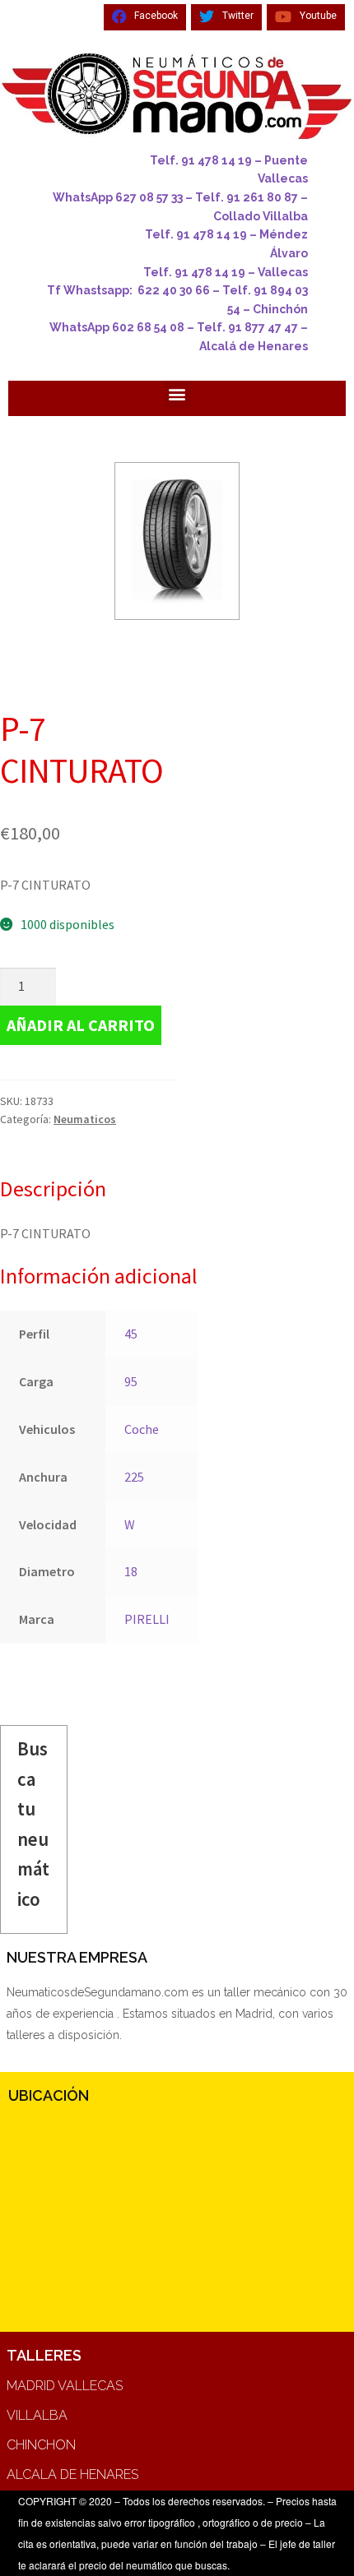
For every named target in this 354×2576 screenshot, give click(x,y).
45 (131, 1334)
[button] (177, 394)
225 (134, 1477)
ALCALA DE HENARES (72, 2474)
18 (131, 1571)
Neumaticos (85, 1119)
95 (131, 1381)
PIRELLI (147, 1619)
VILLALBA (37, 2415)
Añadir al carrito (81, 1025)
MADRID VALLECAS (65, 2386)
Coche (142, 1429)
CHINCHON (41, 2445)
